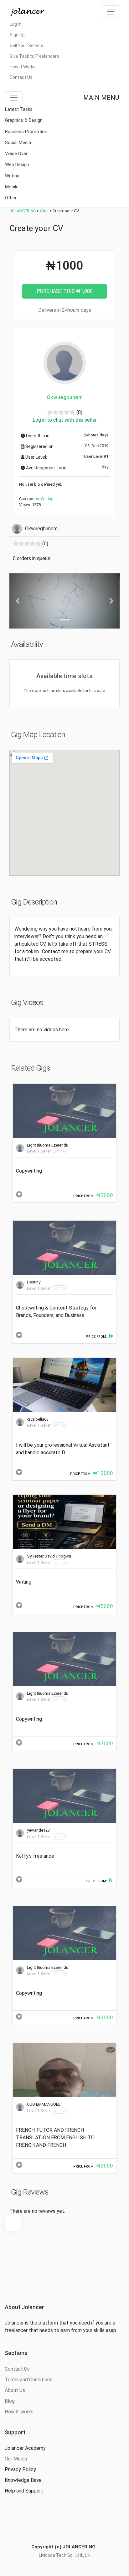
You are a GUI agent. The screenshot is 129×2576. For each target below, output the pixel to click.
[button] (18, 601)
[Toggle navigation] (111, 12)
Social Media (18, 143)
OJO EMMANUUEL (44, 2104)
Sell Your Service (26, 46)
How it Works (23, 67)
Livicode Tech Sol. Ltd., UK (64, 2555)
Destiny (34, 1282)
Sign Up (17, 35)
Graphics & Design (24, 120)
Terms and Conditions (28, 2380)
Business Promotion (26, 132)
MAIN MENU (101, 98)
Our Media (16, 2459)
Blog (10, 2401)
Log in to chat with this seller (65, 420)
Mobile (12, 187)
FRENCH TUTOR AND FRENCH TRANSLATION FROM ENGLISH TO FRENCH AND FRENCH (55, 2138)
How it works (19, 2412)
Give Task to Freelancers (34, 56)
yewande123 (38, 1830)
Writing (12, 176)
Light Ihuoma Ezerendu (48, 1145)
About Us (15, 2390)
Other (11, 198)
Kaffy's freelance (35, 1856)
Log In (15, 24)
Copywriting (29, 1171)
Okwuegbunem (65, 397)
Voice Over (16, 154)
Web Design (17, 165)
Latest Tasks (19, 109)
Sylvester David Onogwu (49, 1556)
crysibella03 (38, 1419)
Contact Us (21, 77)
